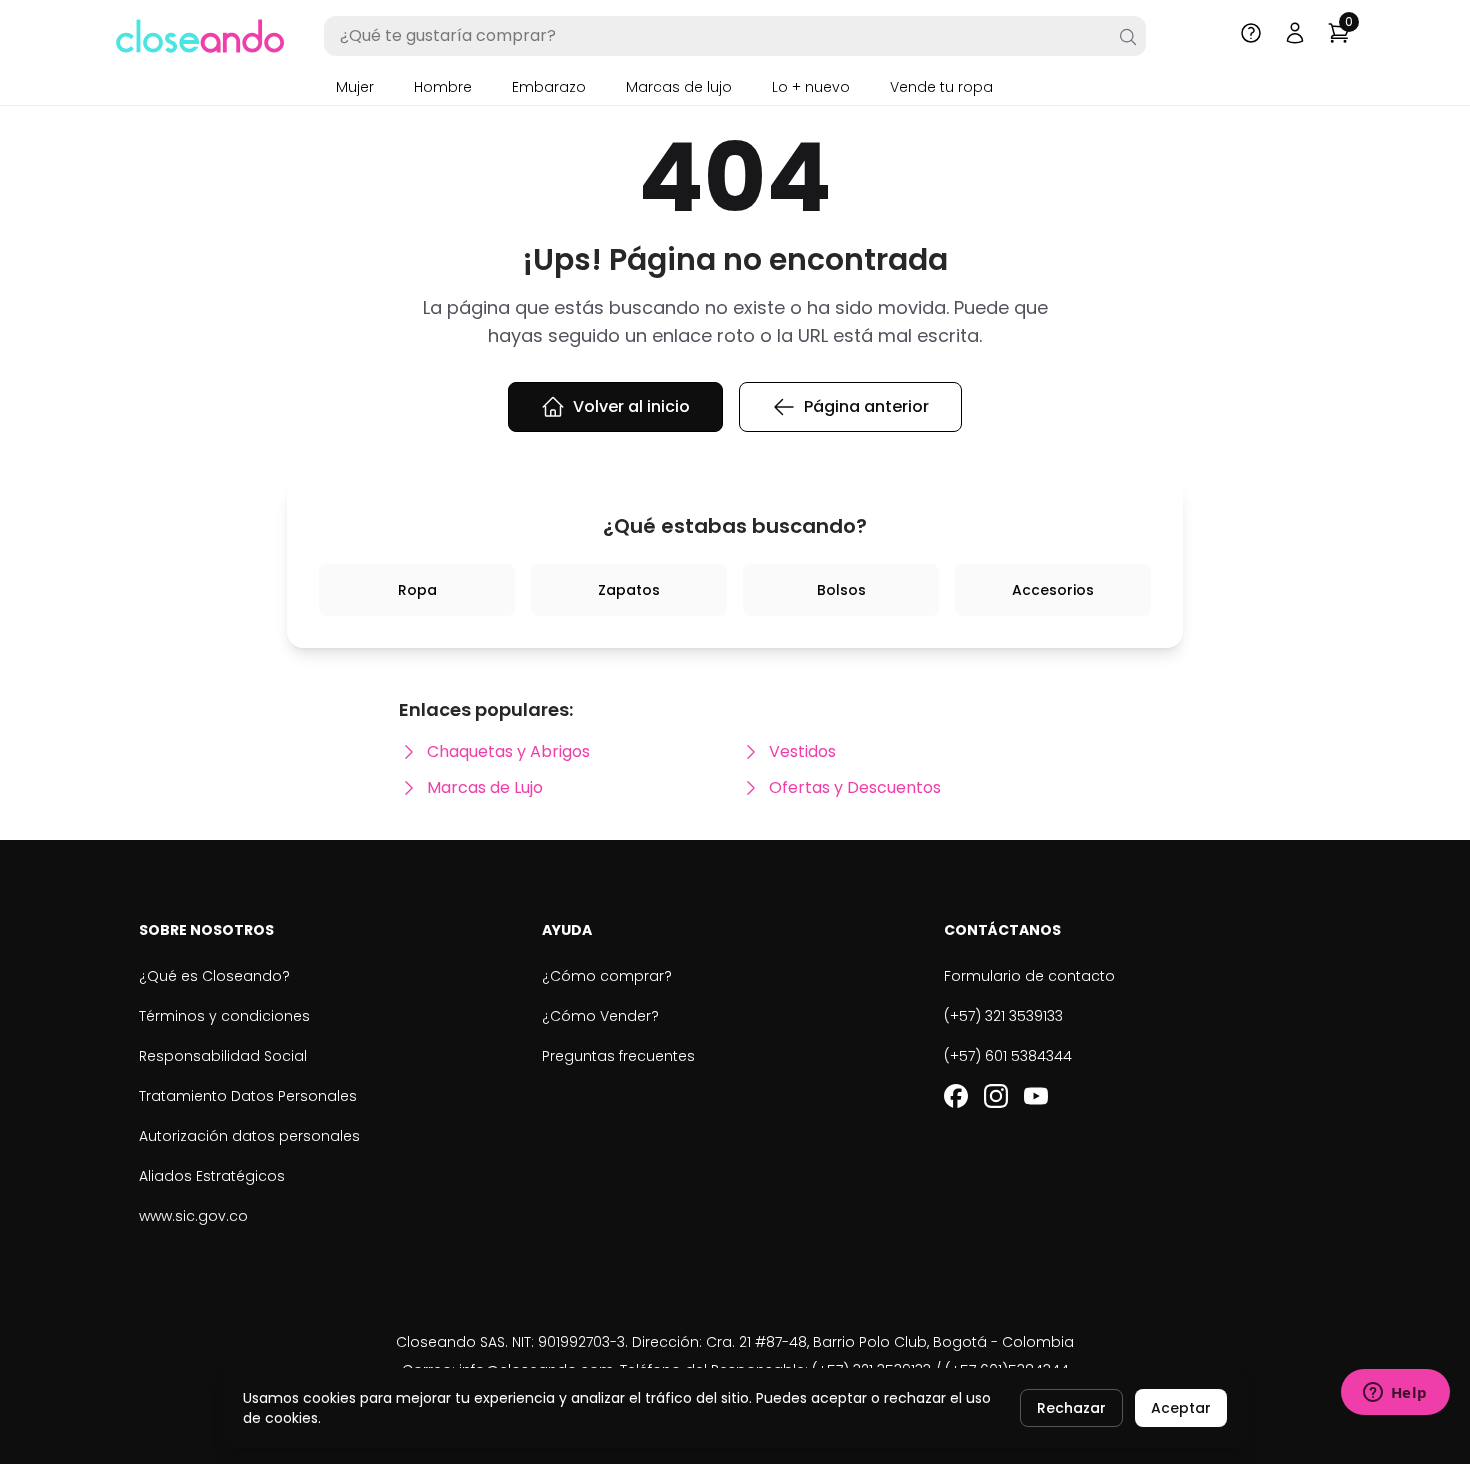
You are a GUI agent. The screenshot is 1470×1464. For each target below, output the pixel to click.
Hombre (443, 87)
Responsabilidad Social (223, 1056)
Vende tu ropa (941, 87)
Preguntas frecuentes (618, 1056)
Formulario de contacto (1029, 976)
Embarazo (549, 87)
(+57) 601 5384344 (1008, 1056)
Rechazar (1071, 1408)
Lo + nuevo (811, 87)
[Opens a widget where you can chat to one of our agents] (1395, 1394)
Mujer (355, 87)
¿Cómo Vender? (600, 1016)
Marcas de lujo (679, 87)
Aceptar (1181, 1408)
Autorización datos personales (249, 1136)
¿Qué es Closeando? (214, 976)
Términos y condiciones (224, 1016)
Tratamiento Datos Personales (248, 1096)
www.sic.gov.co (193, 1216)
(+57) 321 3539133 (1003, 1016)
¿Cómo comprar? (607, 976)
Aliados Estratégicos (212, 1176)
